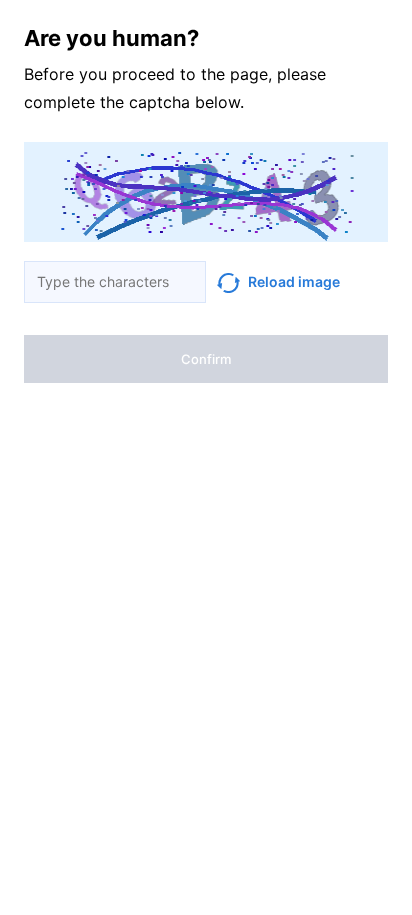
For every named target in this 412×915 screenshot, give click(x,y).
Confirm (206, 359)
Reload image (294, 281)
